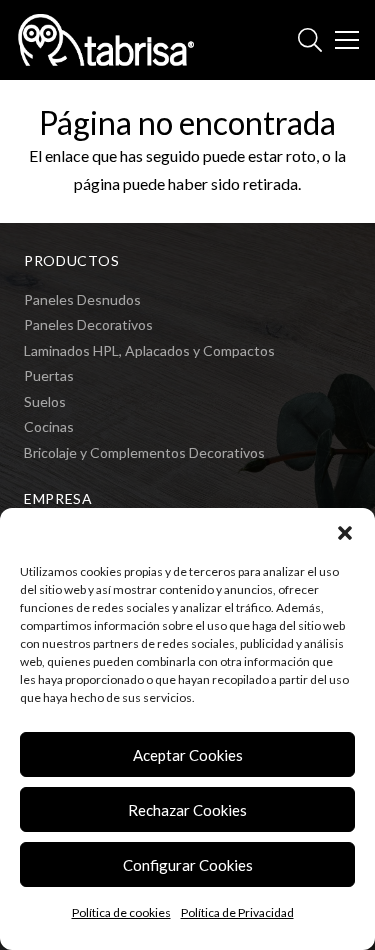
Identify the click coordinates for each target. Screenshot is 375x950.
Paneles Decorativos (88, 324)
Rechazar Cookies (187, 810)
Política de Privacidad (237, 912)
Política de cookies (121, 912)
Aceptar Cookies (188, 755)
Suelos (45, 401)
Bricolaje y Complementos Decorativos (144, 452)
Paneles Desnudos (82, 299)
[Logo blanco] (106, 40)
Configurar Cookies (188, 865)
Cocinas (49, 426)
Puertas (49, 375)
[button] (345, 533)
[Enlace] (310, 39)
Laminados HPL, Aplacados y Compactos (149, 350)
